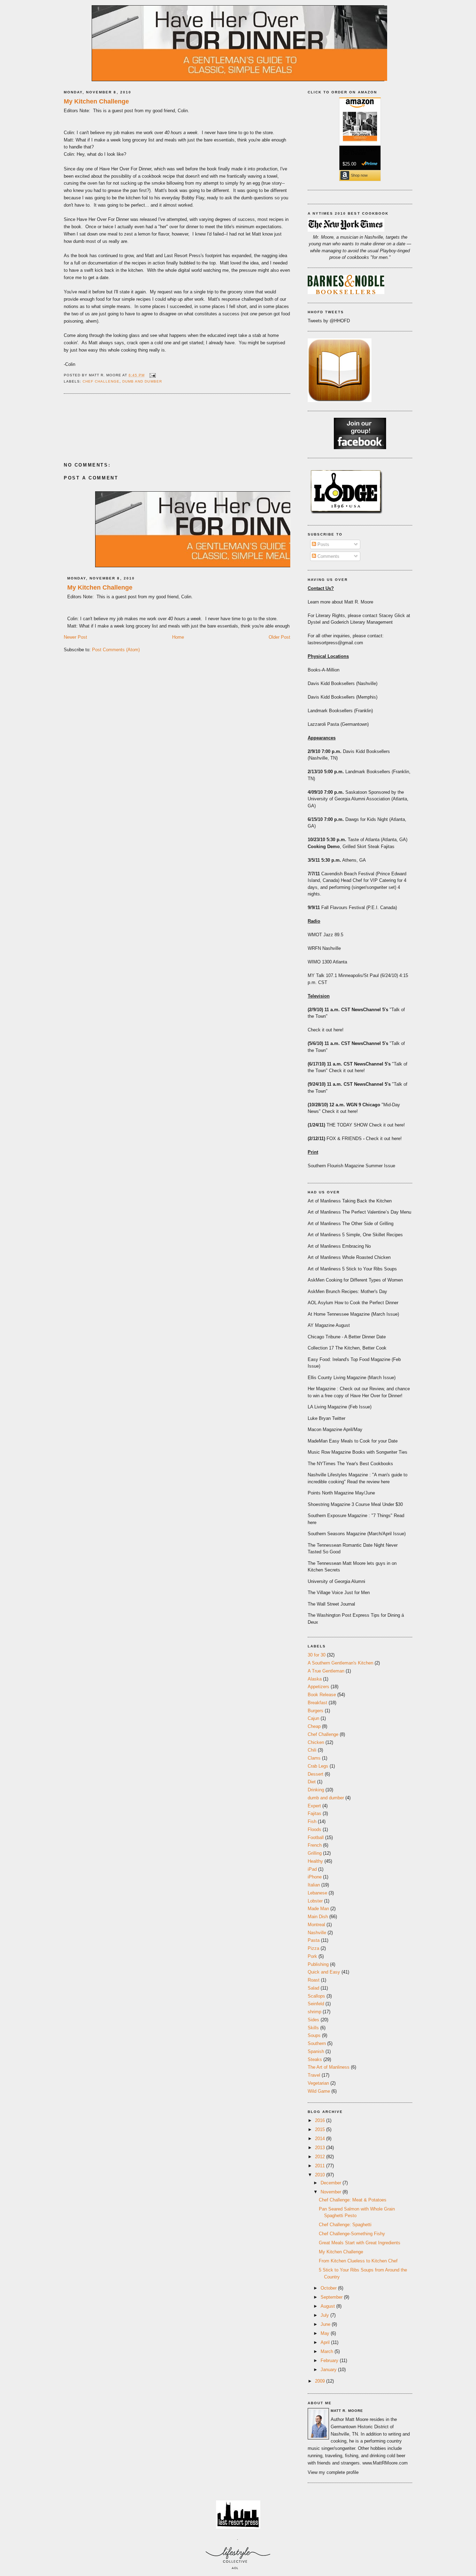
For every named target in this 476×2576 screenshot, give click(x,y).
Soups (314, 2035)
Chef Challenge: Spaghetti (345, 2225)
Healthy (315, 1861)
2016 (321, 2120)
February (330, 2360)
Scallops (316, 1996)
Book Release (322, 1695)
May (326, 2333)
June (326, 2324)
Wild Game (319, 2091)
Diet (312, 1782)
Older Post (279, 637)
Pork (312, 1956)
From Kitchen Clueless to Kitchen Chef (358, 2261)
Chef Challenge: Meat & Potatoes (353, 2200)
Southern (317, 2043)
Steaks (315, 2059)
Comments (328, 556)
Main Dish (318, 1917)
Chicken (316, 1742)
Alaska (315, 1679)
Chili (312, 1750)
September (332, 2297)
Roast (314, 1980)
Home (178, 637)
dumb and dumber (142, 381)
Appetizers (318, 1687)
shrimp (314, 2012)
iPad (312, 1869)
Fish (312, 1821)
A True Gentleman (326, 1671)
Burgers (316, 1711)
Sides (313, 2020)
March (328, 2351)
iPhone (315, 1877)
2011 (321, 2166)
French (315, 1845)
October (329, 2288)
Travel (314, 2075)
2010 (321, 2175)
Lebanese (317, 1893)
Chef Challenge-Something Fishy (352, 2234)
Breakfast (317, 1703)
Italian (314, 1885)
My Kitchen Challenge (96, 101)
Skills (313, 2028)
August (328, 2306)
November (332, 2192)
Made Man (318, 1909)
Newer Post (75, 637)
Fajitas (314, 1813)
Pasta (314, 1940)
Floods (314, 1829)
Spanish (316, 2051)
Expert (314, 1806)
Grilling (315, 1853)
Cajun (313, 1718)
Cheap (314, 1726)
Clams (314, 1758)
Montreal (316, 1925)
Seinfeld (316, 2004)
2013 (321, 2148)
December (332, 2183)
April (326, 2342)
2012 (321, 2157)
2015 (321, 2129)
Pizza (313, 1948)
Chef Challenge (101, 381)
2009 (321, 2381)
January (329, 2370)
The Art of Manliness (329, 2067)
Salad (313, 1988)
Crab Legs (318, 1766)
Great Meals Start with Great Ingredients (360, 2243)
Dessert (316, 1774)
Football (316, 1837)
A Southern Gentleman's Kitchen (340, 1663)
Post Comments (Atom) (116, 650)
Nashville (317, 1933)
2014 (321, 2139)
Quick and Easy (324, 1972)
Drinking (316, 1790)
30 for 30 (317, 1655)
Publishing (318, 1964)
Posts (323, 544)
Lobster (315, 1901)
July (325, 2315)
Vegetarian (318, 2083)
